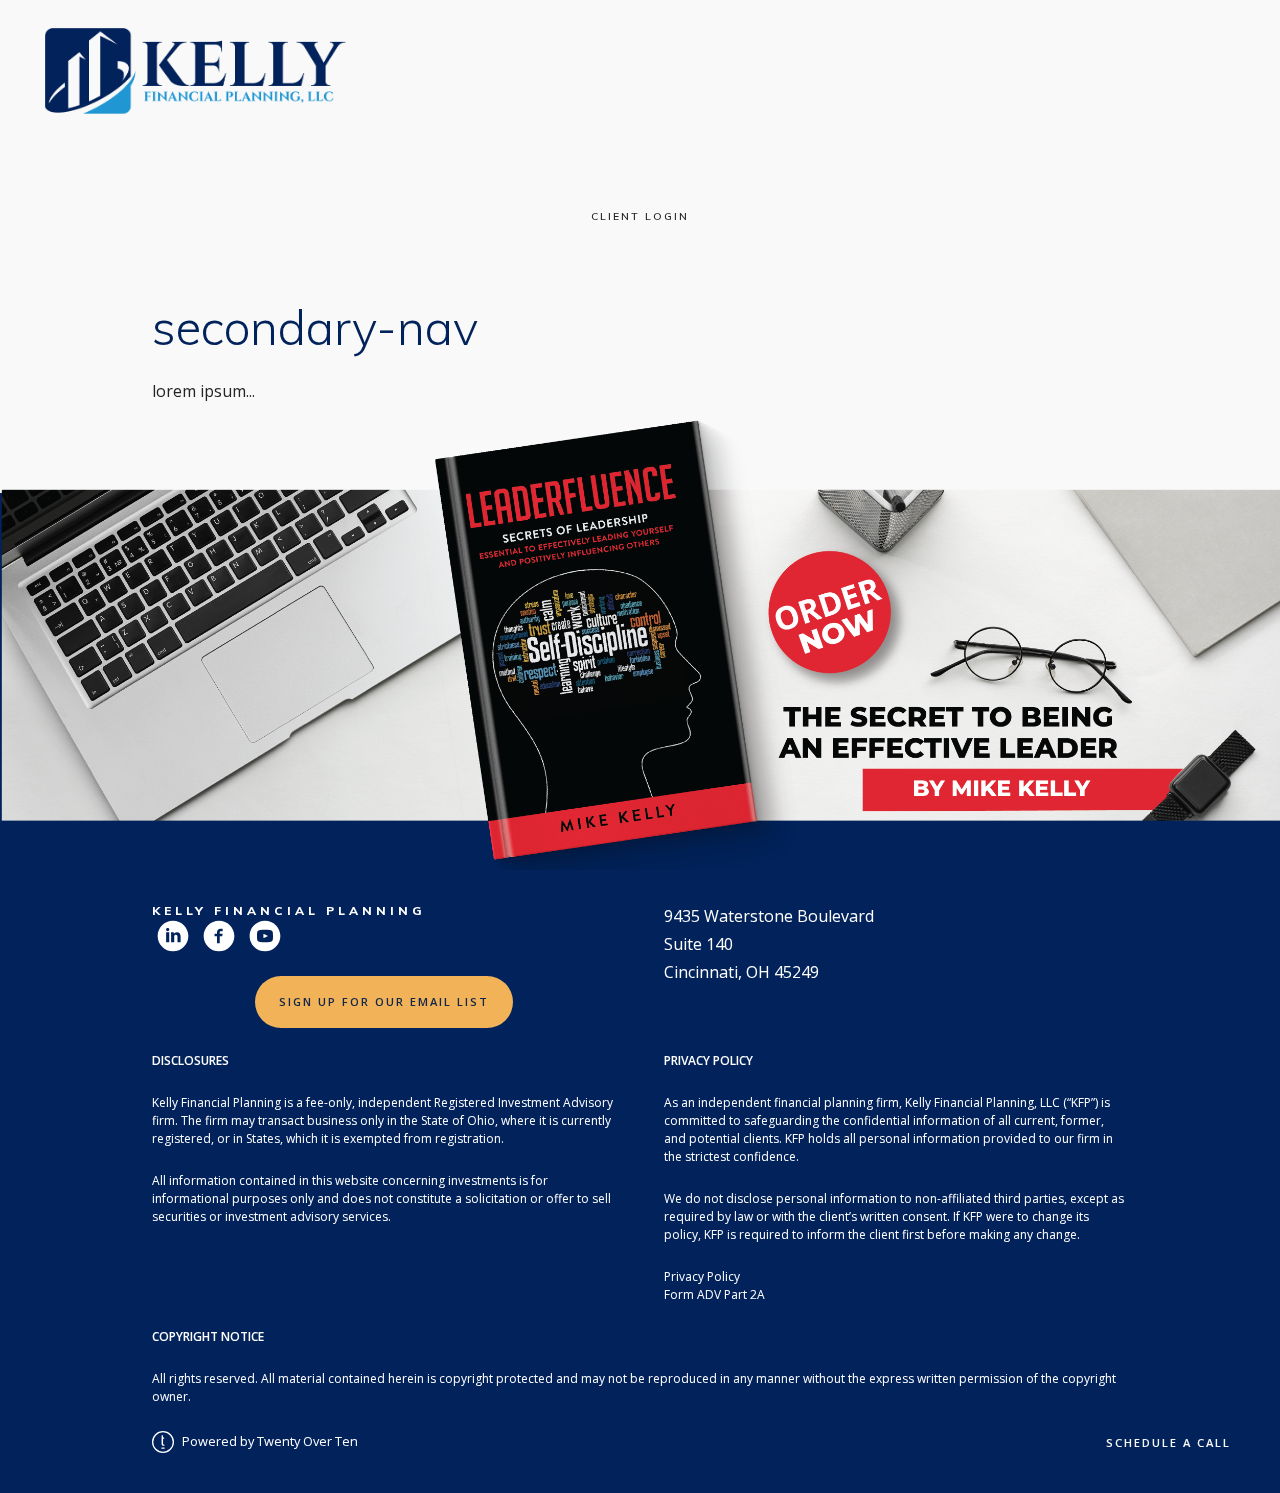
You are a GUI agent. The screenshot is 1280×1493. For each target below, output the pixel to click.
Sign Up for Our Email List (384, 1001)
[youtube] (265, 936)
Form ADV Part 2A (714, 1294)
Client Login (640, 216)
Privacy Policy (702, 1276)
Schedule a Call (1168, 1442)
